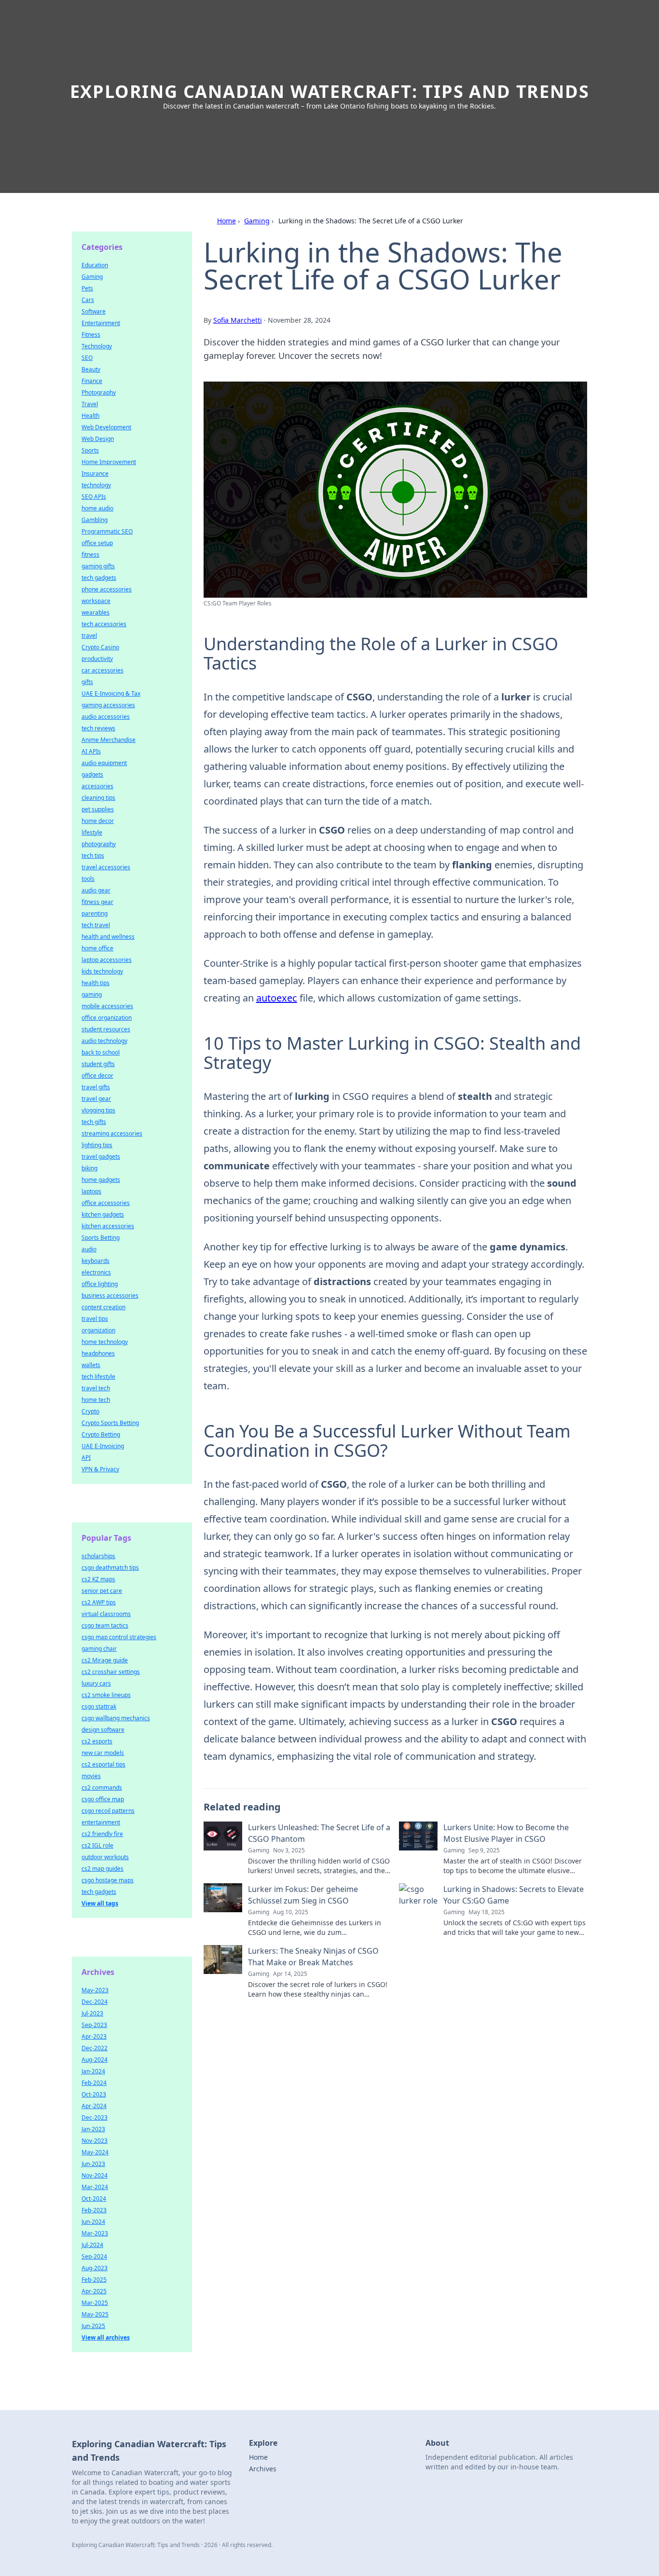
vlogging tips (98, 1110)
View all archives (106, 2337)
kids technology (102, 971)
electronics (96, 1272)
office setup (97, 543)
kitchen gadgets (103, 1214)
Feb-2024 (94, 2083)
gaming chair (99, 1649)
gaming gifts (98, 566)
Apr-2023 (94, 2036)
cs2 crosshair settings (111, 1672)
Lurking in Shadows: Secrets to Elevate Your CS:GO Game (514, 1895)
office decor (97, 1076)
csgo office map (103, 1799)
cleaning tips (98, 798)
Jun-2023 (93, 2164)
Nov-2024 (95, 2175)
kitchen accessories (108, 1226)
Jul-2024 (92, 2245)
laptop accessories (107, 960)
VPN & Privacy (100, 1469)
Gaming (257, 221)
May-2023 (95, 1990)
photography (99, 844)
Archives (263, 2469)
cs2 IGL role (97, 1845)
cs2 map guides (103, 1869)
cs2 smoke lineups (106, 1695)
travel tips (95, 1319)
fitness (90, 555)
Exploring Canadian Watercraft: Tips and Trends (330, 91)
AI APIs (91, 751)
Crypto (90, 1411)
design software (103, 1730)
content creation (103, 1307)
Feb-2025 (94, 2280)
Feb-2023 (94, 2210)
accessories (97, 786)
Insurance (95, 473)
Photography (99, 392)
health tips (96, 983)
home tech (96, 1400)
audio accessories (106, 717)
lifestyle (92, 832)
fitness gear (97, 902)
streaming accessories (112, 1133)
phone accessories (107, 589)
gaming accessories (108, 705)
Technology (97, 346)
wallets (91, 1365)
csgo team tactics (105, 1625)
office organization (107, 1018)
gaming (92, 994)
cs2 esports (97, 1741)
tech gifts (94, 1122)
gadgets (92, 774)
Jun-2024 (93, 2222)
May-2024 (95, 2152)
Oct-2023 (94, 2094)
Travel (90, 404)
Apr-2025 (94, 2291)
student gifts (98, 1064)
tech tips (93, 856)
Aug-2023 (95, 2268)
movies (91, 1776)
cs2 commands (102, 1788)
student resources (106, 1029)
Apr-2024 (94, 2106)
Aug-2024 (95, 2060)
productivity (97, 659)
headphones (98, 1353)
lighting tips (97, 1145)
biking (89, 1168)
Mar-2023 (95, 2233)
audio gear (96, 890)
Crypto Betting (101, 1434)
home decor (98, 821)
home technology (105, 1342)
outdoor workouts (105, 1857)
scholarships (98, 1556)
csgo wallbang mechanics (116, 1718)
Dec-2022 (95, 2048)
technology (96, 485)
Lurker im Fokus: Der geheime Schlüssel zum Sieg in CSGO (303, 1895)
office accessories (106, 1203)
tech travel (96, 925)
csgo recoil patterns (108, 1811)
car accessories (103, 670)
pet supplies (98, 809)
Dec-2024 (95, 2002)
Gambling (95, 520)
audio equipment (104, 763)
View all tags (100, 1903)
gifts (87, 682)
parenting (95, 913)
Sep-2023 (94, 2025)
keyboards (96, 1261)
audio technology (104, 1041)
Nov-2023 (95, 2141)
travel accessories (106, 867)
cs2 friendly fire (102, 1834)
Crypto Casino (100, 647)
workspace (96, 601)
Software (94, 311)
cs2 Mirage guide (105, 1660)
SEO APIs (94, 497)
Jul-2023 (92, 2013)
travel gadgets (101, 1157)
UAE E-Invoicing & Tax (111, 693)
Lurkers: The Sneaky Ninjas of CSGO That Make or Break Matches (313, 1957)
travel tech (96, 1388)
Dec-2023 (95, 2117)
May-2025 (95, 2314)
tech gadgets (99, 578)
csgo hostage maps (108, 1880)
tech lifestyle (98, 1377)
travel (89, 636)
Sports (90, 450)
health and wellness (108, 937)
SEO (87, 358)
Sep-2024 (94, 2256)
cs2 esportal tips (103, 1764)
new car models (103, 1753)
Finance (92, 381)
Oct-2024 (94, 2199)
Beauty (91, 369)
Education (95, 265)
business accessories (110, 1295)
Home (227, 221)
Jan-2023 (93, 2129)
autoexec (277, 998)
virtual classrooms (106, 1614)
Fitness (91, 335)
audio (89, 1249)
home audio (97, 508)
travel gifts (96, 1087)
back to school (101, 1052)
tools (88, 879)
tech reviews (98, 728)
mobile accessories (107, 1006)
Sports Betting (101, 1238)
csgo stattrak (99, 1706)
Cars (88, 300)
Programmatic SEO (107, 531)
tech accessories (104, 624)
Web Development (106, 427)
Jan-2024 (93, 2071)
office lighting (100, 1284)
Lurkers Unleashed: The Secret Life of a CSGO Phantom (319, 1833)
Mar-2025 (95, 2303)
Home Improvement (109, 462)
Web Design (98, 439)
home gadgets (101, 1180)
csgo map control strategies (119, 1637)
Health (90, 416)
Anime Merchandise (109, 740)
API (86, 1458)
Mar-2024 (95, 2187)
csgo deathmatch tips (110, 1568)
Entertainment (101, 323)
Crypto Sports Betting (110, 1423)
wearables (96, 612)
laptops (91, 1191)
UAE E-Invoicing (103, 1446)
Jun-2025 (93, 2326)
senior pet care (102, 1591)
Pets (87, 288)
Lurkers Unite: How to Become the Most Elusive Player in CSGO (506, 1833)
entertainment (101, 1822)
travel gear (96, 1099)
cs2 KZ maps (98, 1579)
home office (97, 948)
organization (98, 1330)
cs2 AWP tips (99, 1602)
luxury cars (96, 1683)
